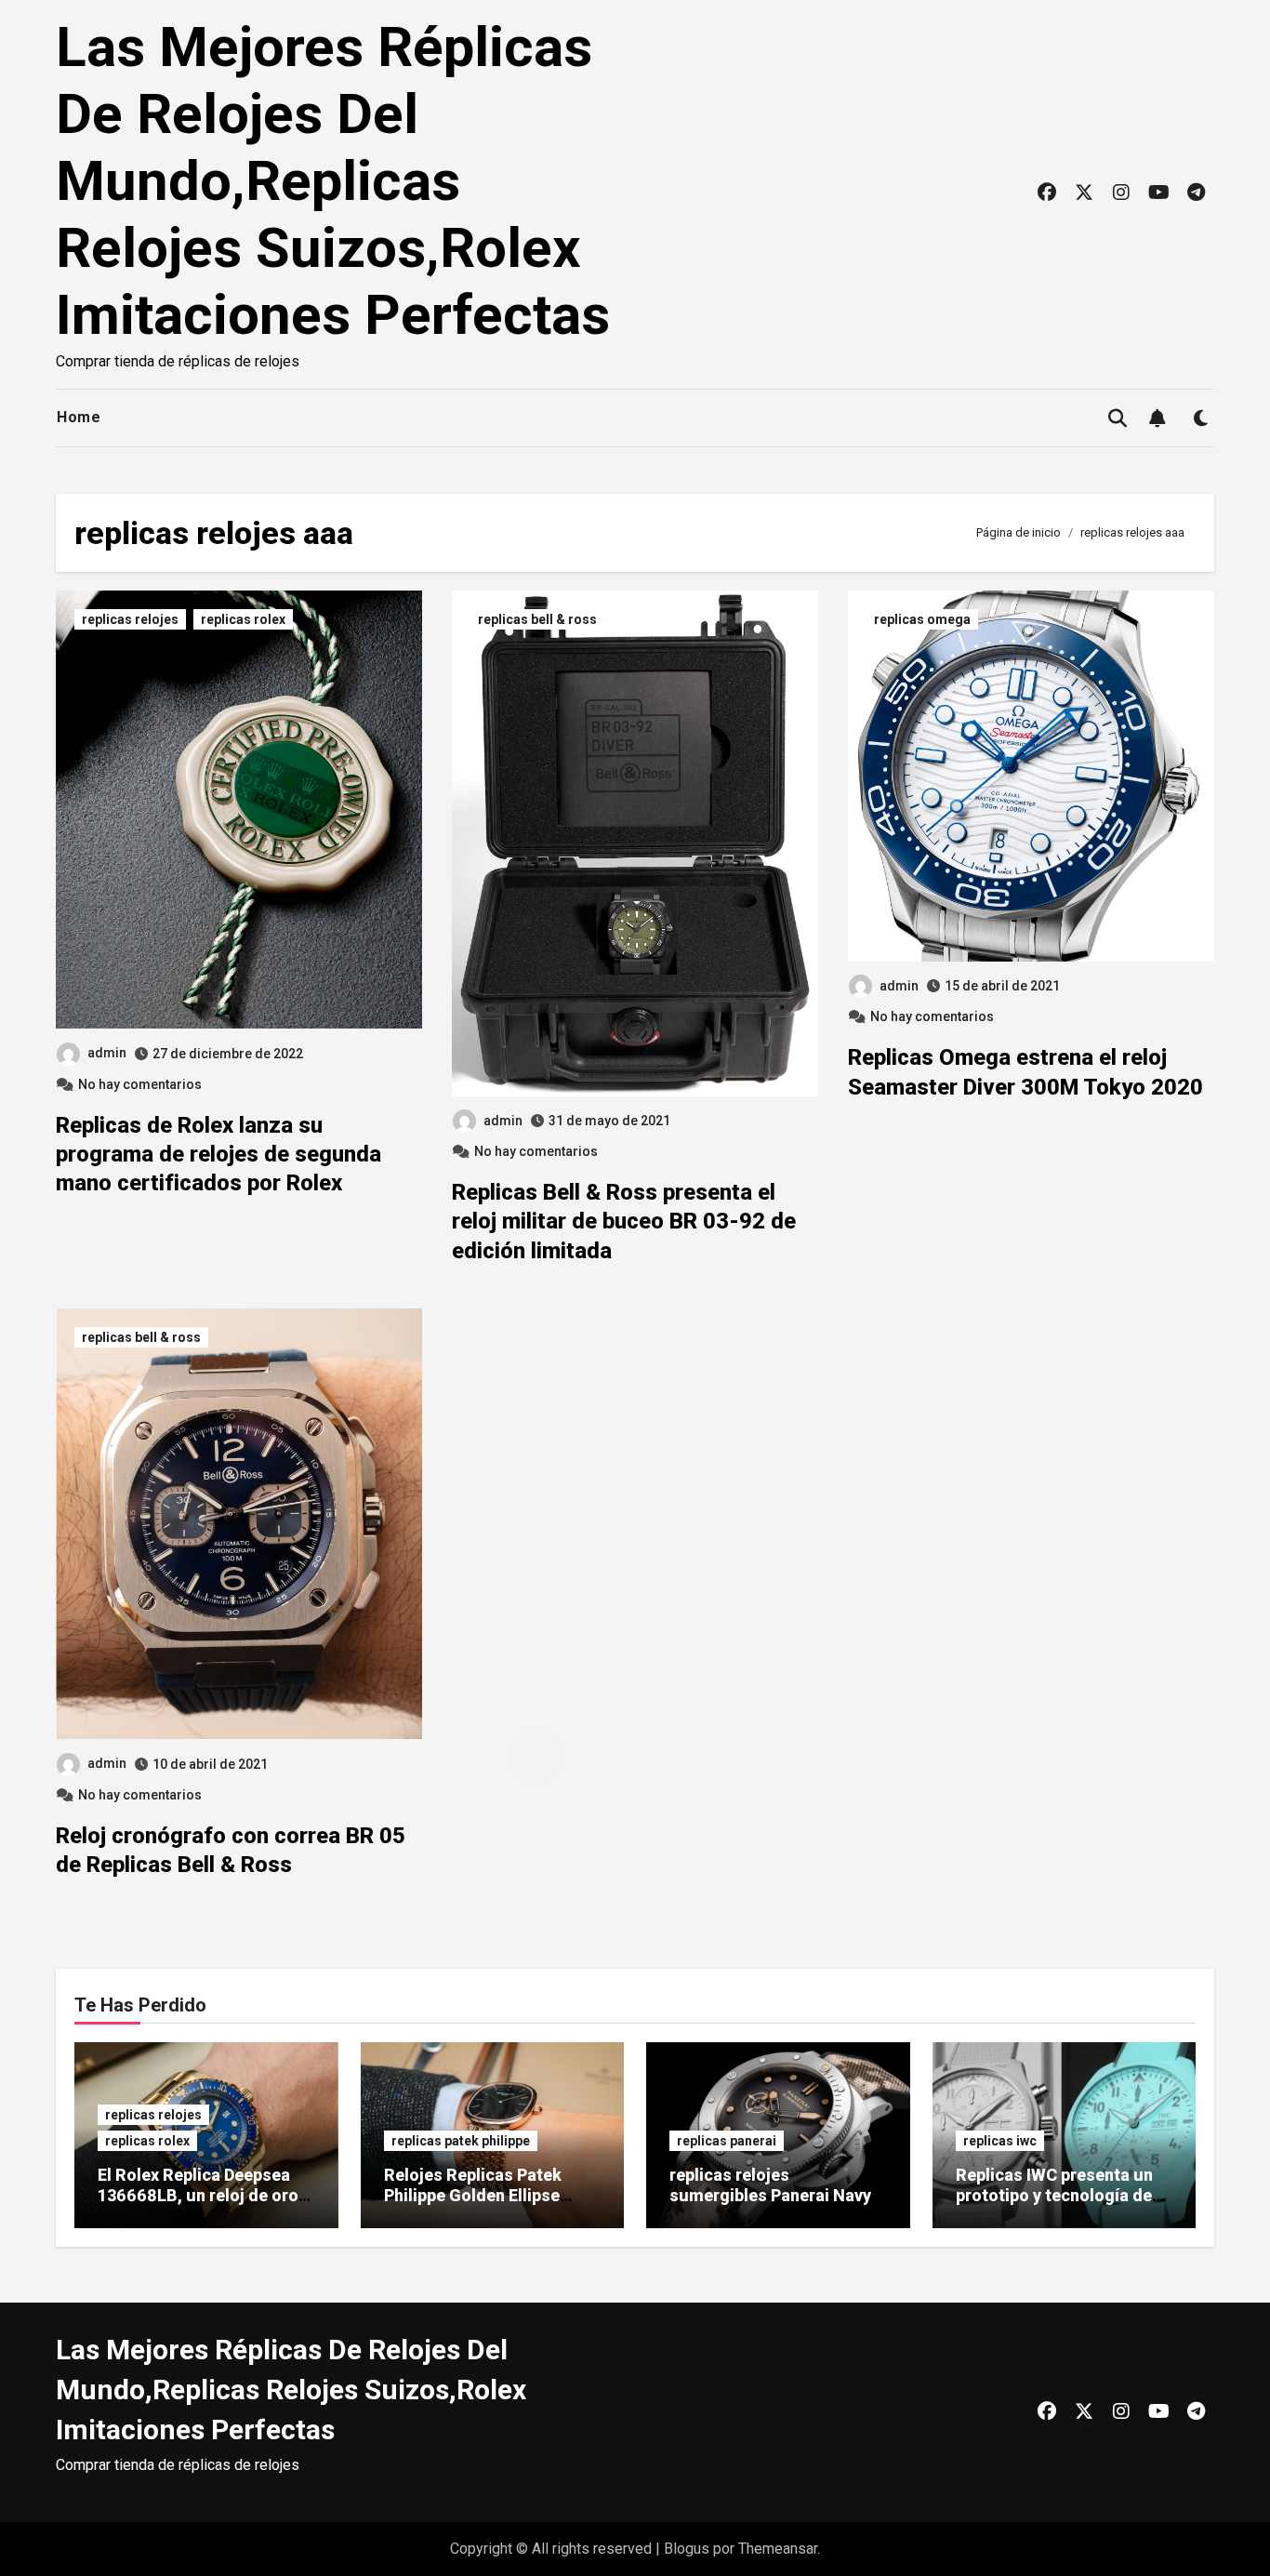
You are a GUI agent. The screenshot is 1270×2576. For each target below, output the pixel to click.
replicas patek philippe (461, 2141)
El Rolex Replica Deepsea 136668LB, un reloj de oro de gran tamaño (198, 2195)
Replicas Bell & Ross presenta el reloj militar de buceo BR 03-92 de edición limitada (624, 1221)
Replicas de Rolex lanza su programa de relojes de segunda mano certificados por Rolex (218, 1154)
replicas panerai (727, 2141)
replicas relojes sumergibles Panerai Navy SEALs (770, 2195)
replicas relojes (130, 619)
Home (79, 417)
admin (107, 1053)
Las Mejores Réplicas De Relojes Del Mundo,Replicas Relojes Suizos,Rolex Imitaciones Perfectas (333, 181)
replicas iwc (1000, 2141)
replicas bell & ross (537, 619)
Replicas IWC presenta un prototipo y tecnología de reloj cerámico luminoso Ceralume (1054, 2205)
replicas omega (922, 619)
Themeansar (778, 2549)
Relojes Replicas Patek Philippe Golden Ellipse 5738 (473, 2195)
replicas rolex (243, 619)
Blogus (687, 2549)
